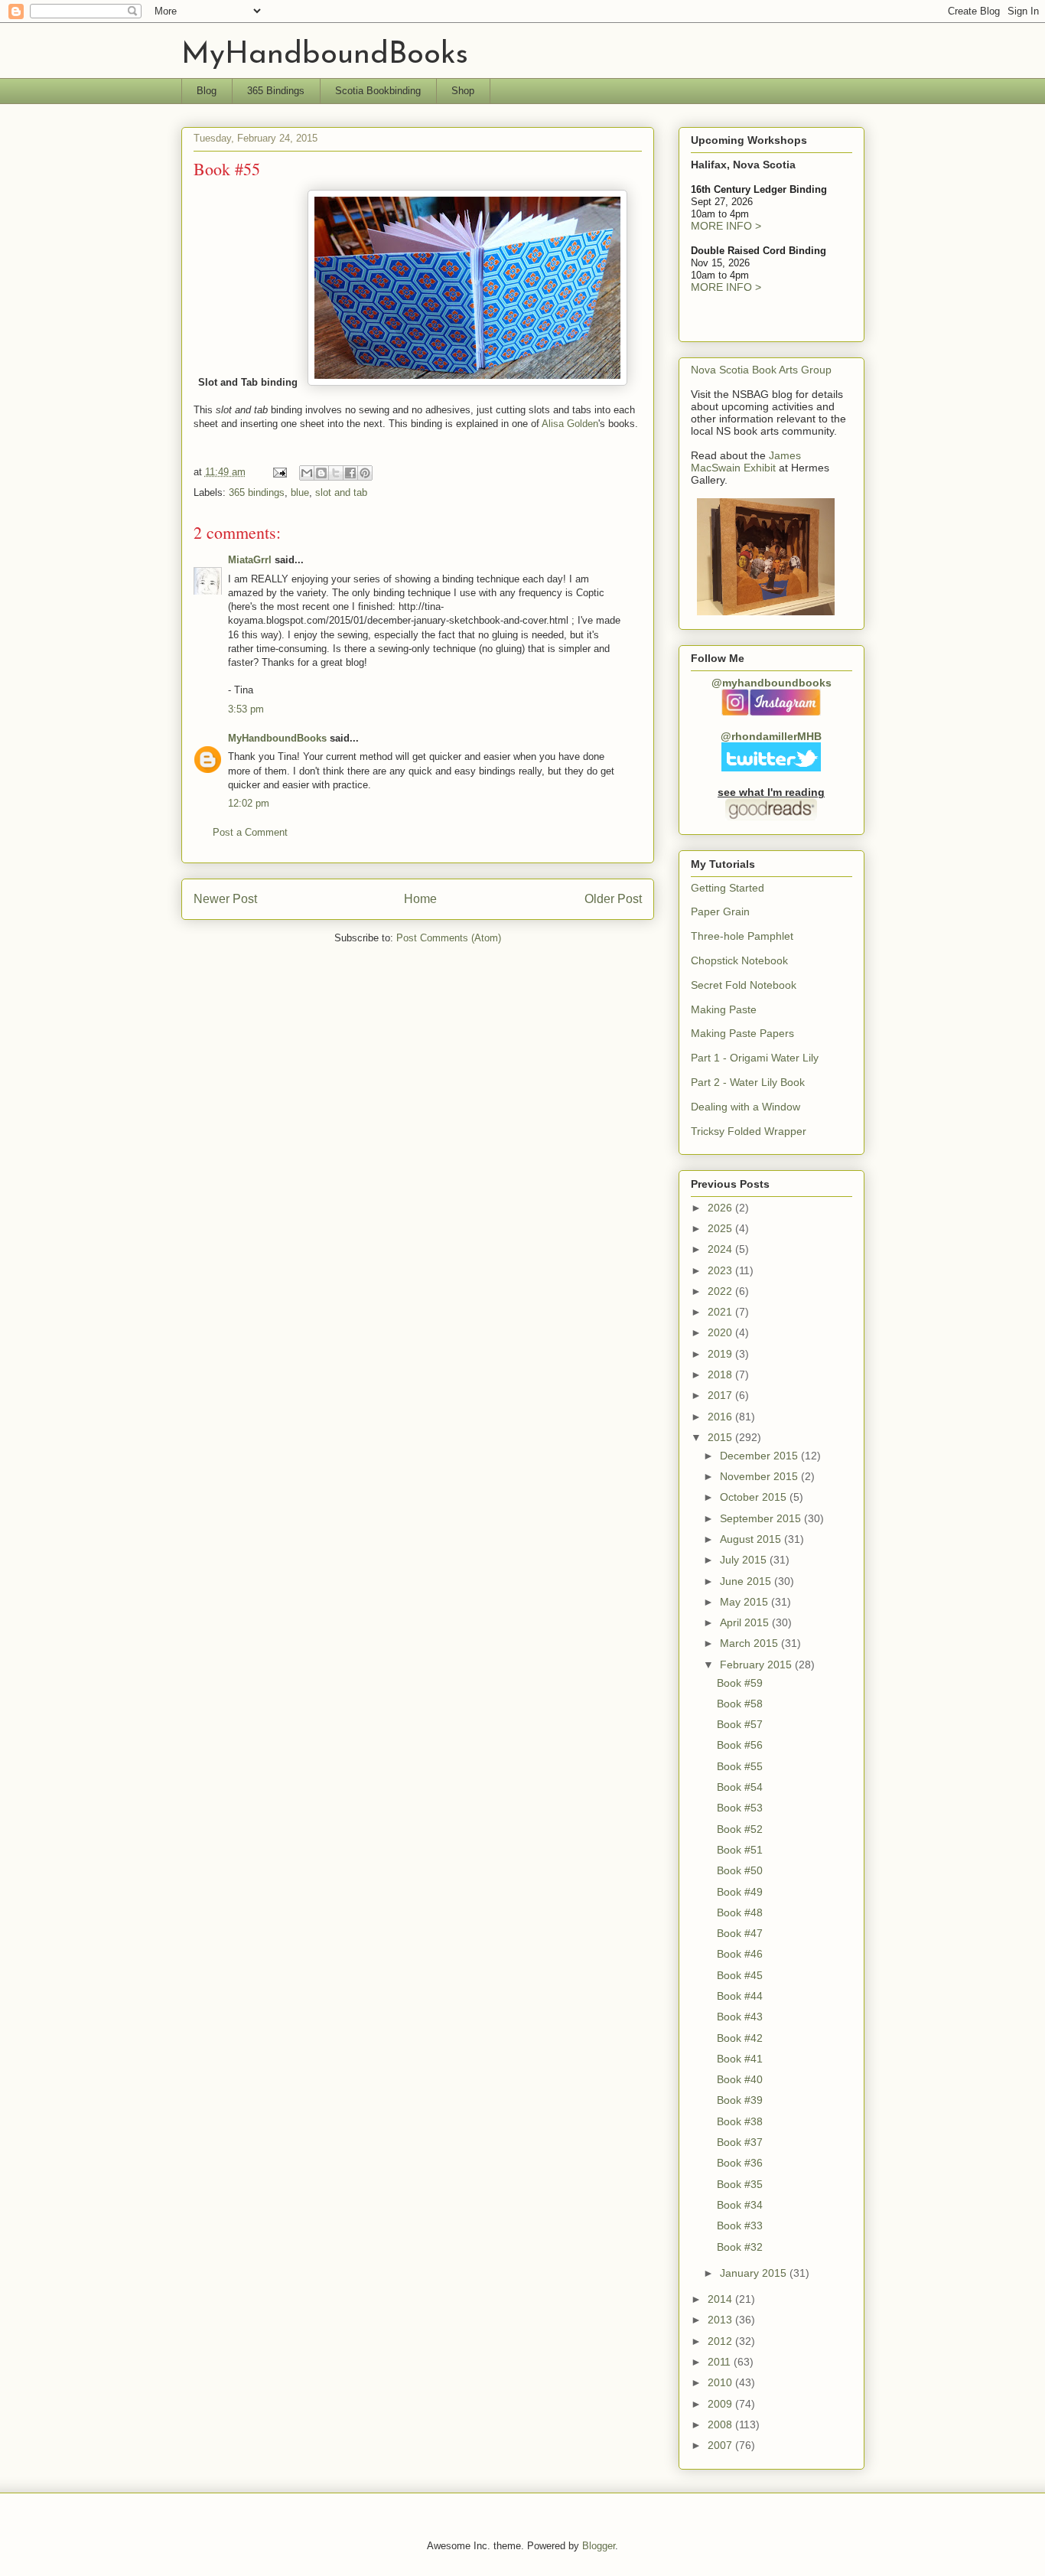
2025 (721, 1228)
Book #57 (740, 1724)
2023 (721, 1270)
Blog (207, 91)
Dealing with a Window (745, 1107)
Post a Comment (250, 832)
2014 (721, 2299)
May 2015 (745, 1602)
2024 (721, 1249)
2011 (721, 2362)
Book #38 (740, 2121)
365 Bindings (276, 91)
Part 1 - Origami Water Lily (755, 1058)
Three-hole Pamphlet (742, 936)
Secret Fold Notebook (744, 985)
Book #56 (740, 1745)
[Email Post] (280, 472)
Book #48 (740, 1912)
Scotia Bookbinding (378, 91)
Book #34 (740, 2205)
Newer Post (225, 899)
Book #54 (740, 1787)
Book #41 (740, 2059)
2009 (721, 2404)
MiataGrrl (250, 560)
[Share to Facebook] (350, 473)
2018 (721, 1374)
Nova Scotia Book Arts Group (761, 370)
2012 (721, 2341)
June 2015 (747, 1581)
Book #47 (740, 1933)
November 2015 (760, 1476)
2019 (721, 1354)
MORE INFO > (726, 226)
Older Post (613, 899)
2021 (721, 1312)
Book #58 (740, 1704)
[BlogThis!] (321, 473)
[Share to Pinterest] (365, 473)
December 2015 (760, 1456)
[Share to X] (336, 473)
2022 (721, 1291)
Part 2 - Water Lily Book (748, 1082)
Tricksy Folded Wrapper (749, 1131)
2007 (721, 2445)
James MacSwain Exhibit (746, 461)
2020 (721, 1332)
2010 (721, 2382)
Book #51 (740, 1850)
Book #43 (740, 2017)
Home (420, 899)
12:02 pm (249, 803)
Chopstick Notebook (739, 960)
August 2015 (752, 1539)
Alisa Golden (570, 424)
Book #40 (740, 2079)
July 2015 (745, 1560)
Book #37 (740, 2142)
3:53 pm (246, 709)
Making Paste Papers (742, 1033)
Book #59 (740, 1683)
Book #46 (740, 1954)
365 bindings (257, 492)
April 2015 (746, 1622)
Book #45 (740, 1975)
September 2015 (762, 1518)
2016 (721, 1417)
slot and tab (341, 492)
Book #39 (740, 2100)
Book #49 (740, 1892)
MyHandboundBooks (325, 55)
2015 (721, 1437)
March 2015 (750, 1643)
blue (300, 492)
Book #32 (740, 2247)
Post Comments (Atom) (449, 938)
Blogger (599, 2546)
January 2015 (755, 2273)
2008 (721, 2424)
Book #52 (740, 1829)
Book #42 (740, 2038)
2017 (721, 1395)
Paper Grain (720, 911)
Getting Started (728, 888)
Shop (463, 91)
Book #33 (740, 2225)
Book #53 (740, 1808)
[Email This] (307, 473)
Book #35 (740, 2184)
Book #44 (740, 1996)
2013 (721, 2320)
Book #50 (740, 1870)
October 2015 (755, 1497)
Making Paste (724, 1009)
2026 (721, 1208)
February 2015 (757, 1665)
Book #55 (740, 1766)
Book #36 (740, 2163)
